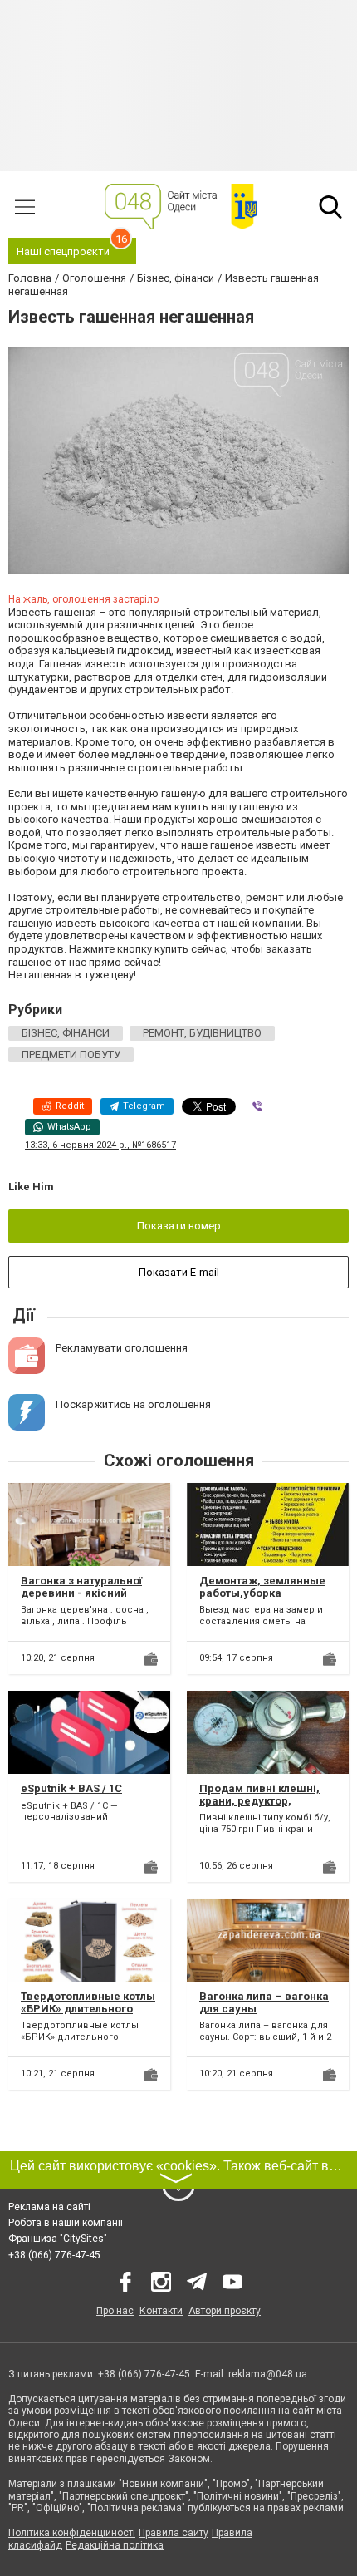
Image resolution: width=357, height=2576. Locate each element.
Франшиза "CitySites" (58, 2239)
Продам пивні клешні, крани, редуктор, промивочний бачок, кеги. (259, 1808)
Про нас (115, 2311)
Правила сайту (174, 2533)
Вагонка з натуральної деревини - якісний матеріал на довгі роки (83, 1593)
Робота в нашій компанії (66, 2223)
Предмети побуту (71, 1054)
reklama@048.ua (268, 2374)
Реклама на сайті (49, 2207)
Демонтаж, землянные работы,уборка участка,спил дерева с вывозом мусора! (262, 1600)
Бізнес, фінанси (66, 1033)
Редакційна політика (115, 2545)
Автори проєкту (225, 2311)
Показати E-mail (179, 1272)
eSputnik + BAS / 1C (71, 1788)
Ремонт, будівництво (202, 1033)
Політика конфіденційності (72, 2533)
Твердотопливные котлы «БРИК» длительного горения (88, 2009)
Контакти (161, 2311)
